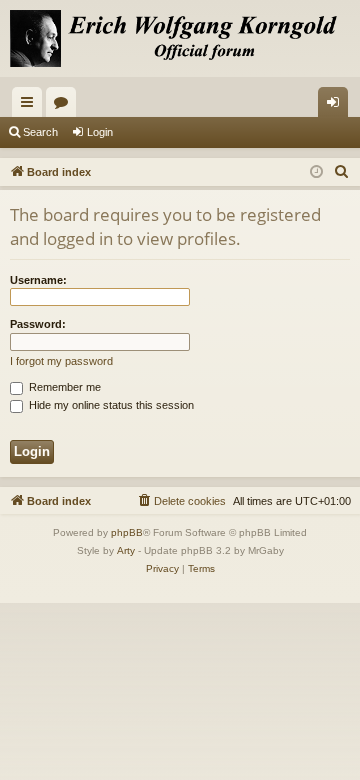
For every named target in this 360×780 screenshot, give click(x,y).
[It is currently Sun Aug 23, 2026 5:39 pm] (316, 172)
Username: (38, 280)
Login (100, 132)
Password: (38, 324)
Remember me (63, 387)
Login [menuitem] (337, 106)
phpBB (127, 532)
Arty (126, 550)
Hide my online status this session (110, 405)
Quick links (31, 106)
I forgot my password (61, 361)
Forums (65, 106)
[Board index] (180, 38)
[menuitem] (342, 172)
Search (40, 132)
